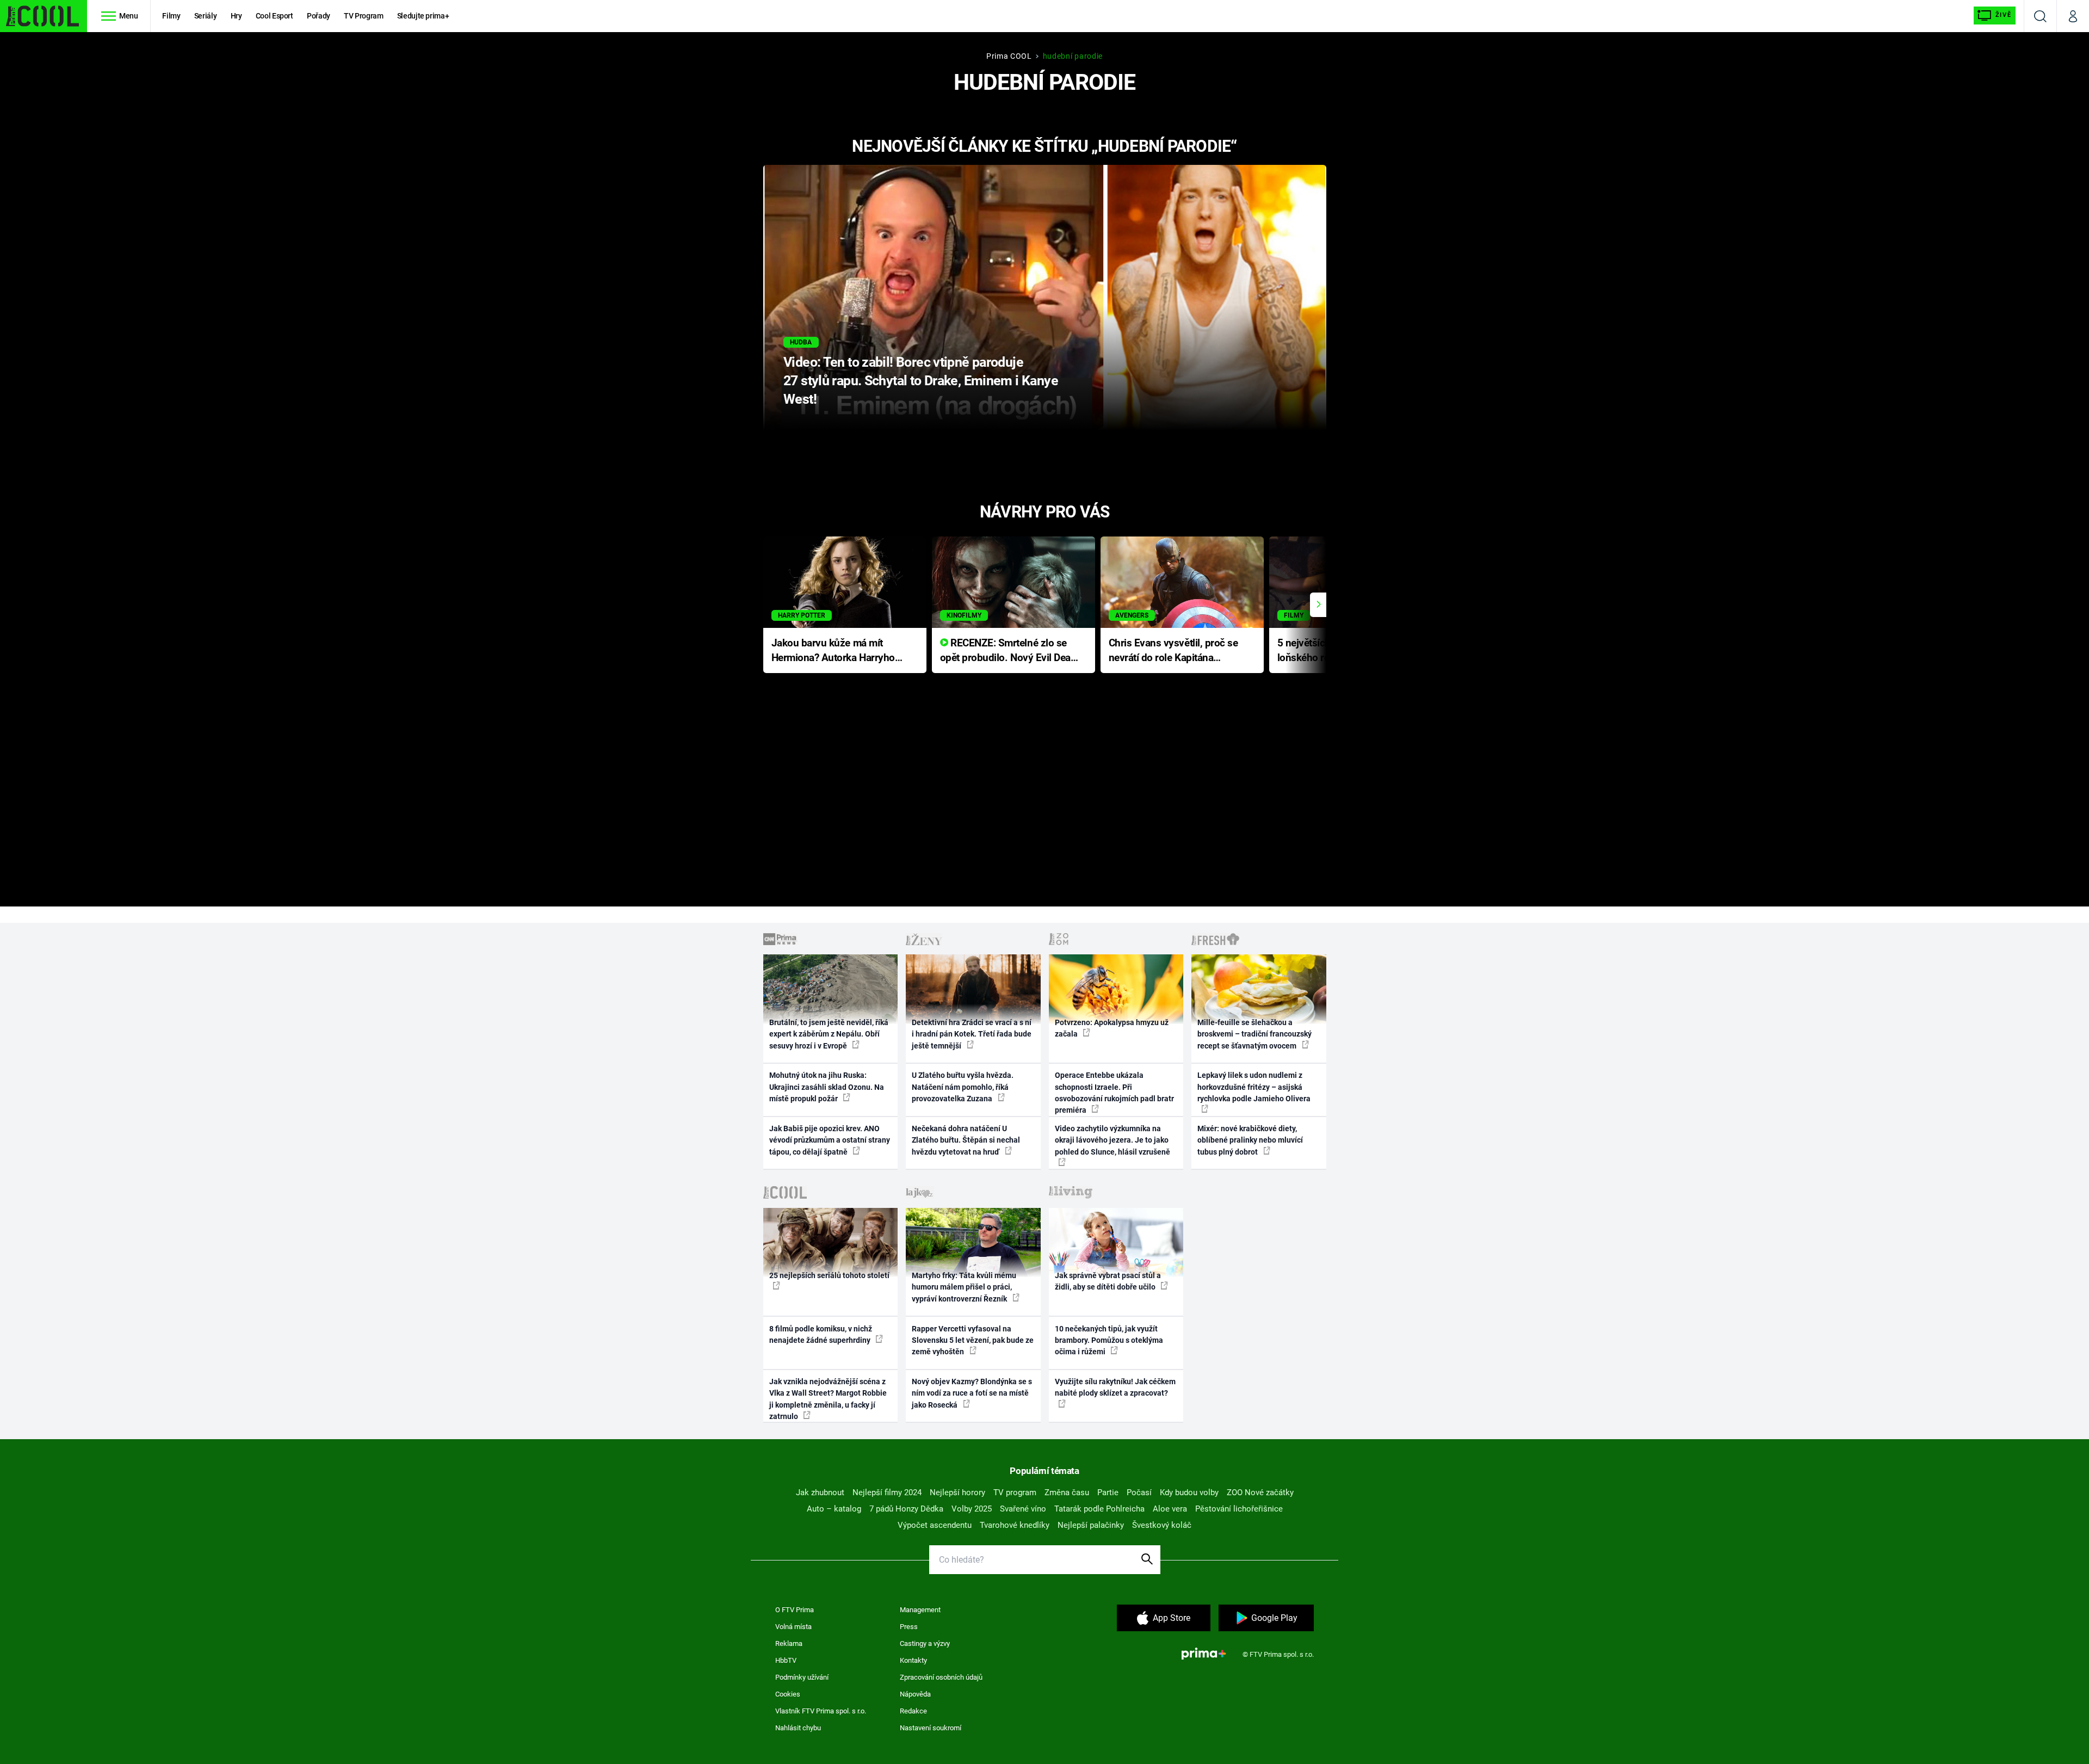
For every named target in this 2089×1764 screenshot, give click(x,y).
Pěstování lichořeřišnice (1239, 1509)
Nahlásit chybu (798, 1728)
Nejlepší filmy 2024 (887, 1492)
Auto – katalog (834, 1509)
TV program (1015, 1492)
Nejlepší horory (957, 1492)
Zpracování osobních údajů (941, 1677)
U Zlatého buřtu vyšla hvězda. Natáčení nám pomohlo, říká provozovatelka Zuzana (963, 1087)
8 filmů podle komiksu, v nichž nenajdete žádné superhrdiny (821, 1334)
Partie (1108, 1492)
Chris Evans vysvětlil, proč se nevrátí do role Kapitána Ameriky (1173, 651)
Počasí (1139, 1492)
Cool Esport (274, 16)
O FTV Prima (795, 1610)
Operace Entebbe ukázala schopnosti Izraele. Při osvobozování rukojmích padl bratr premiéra (1114, 1093)
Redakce (913, 1711)
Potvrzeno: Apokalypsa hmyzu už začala (1112, 1028)
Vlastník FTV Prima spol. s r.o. (821, 1711)
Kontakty (913, 1660)
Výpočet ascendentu (935, 1525)
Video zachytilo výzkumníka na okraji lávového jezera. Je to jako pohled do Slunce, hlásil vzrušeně (1113, 1140)
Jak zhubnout (820, 1492)
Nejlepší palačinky (1091, 1525)
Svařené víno (1023, 1509)
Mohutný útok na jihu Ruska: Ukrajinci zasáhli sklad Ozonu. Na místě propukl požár (827, 1087)
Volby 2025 (972, 1509)
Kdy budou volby (1189, 1492)
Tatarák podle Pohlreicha (1099, 1509)
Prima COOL (1009, 56)
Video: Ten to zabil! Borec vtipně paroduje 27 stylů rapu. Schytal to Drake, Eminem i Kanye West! (921, 381)
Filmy (171, 16)
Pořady (319, 16)
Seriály (206, 16)
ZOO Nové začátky (1260, 1492)
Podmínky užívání (802, 1677)
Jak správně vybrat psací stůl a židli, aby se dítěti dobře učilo (1108, 1281)
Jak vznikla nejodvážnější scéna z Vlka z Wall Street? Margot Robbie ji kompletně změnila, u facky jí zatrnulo (828, 1399)
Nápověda (915, 1694)
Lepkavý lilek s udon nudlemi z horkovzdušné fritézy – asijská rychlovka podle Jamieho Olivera (1254, 1087)
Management (920, 1610)
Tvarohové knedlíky (1015, 1525)
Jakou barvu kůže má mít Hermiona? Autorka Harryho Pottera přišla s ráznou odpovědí (833, 651)
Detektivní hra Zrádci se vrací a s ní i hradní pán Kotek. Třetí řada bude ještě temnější (972, 1034)
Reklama (789, 1643)
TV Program (363, 16)
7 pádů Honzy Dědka (906, 1509)
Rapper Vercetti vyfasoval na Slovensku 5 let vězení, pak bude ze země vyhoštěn (973, 1340)
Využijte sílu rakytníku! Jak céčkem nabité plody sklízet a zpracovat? (1115, 1387)
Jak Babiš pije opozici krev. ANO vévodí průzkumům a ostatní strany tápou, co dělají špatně (830, 1140)
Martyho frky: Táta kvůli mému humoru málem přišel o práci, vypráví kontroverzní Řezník (964, 1287)
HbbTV (786, 1660)
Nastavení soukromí (931, 1728)
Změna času (1067, 1492)
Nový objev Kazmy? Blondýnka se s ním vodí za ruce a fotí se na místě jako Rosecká (972, 1393)
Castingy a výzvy (925, 1643)
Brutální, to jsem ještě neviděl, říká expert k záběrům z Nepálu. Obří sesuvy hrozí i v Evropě (829, 1034)
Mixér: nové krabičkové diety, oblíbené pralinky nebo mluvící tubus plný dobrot (1250, 1140)
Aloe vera (1170, 1509)
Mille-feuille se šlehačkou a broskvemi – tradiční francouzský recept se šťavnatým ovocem (1254, 1034)
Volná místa (793, 1627)
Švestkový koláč (1162, 1525)
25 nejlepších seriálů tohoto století (829, 1275)
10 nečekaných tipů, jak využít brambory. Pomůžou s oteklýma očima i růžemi (1109, 1340)
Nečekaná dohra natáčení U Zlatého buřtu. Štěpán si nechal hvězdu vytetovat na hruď (966, 1140)
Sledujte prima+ (423, 16)
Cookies (788, 1694)
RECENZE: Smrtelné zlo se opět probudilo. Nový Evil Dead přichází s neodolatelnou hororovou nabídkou (1008, 651)
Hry (236, 16)
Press (909, 1627)
